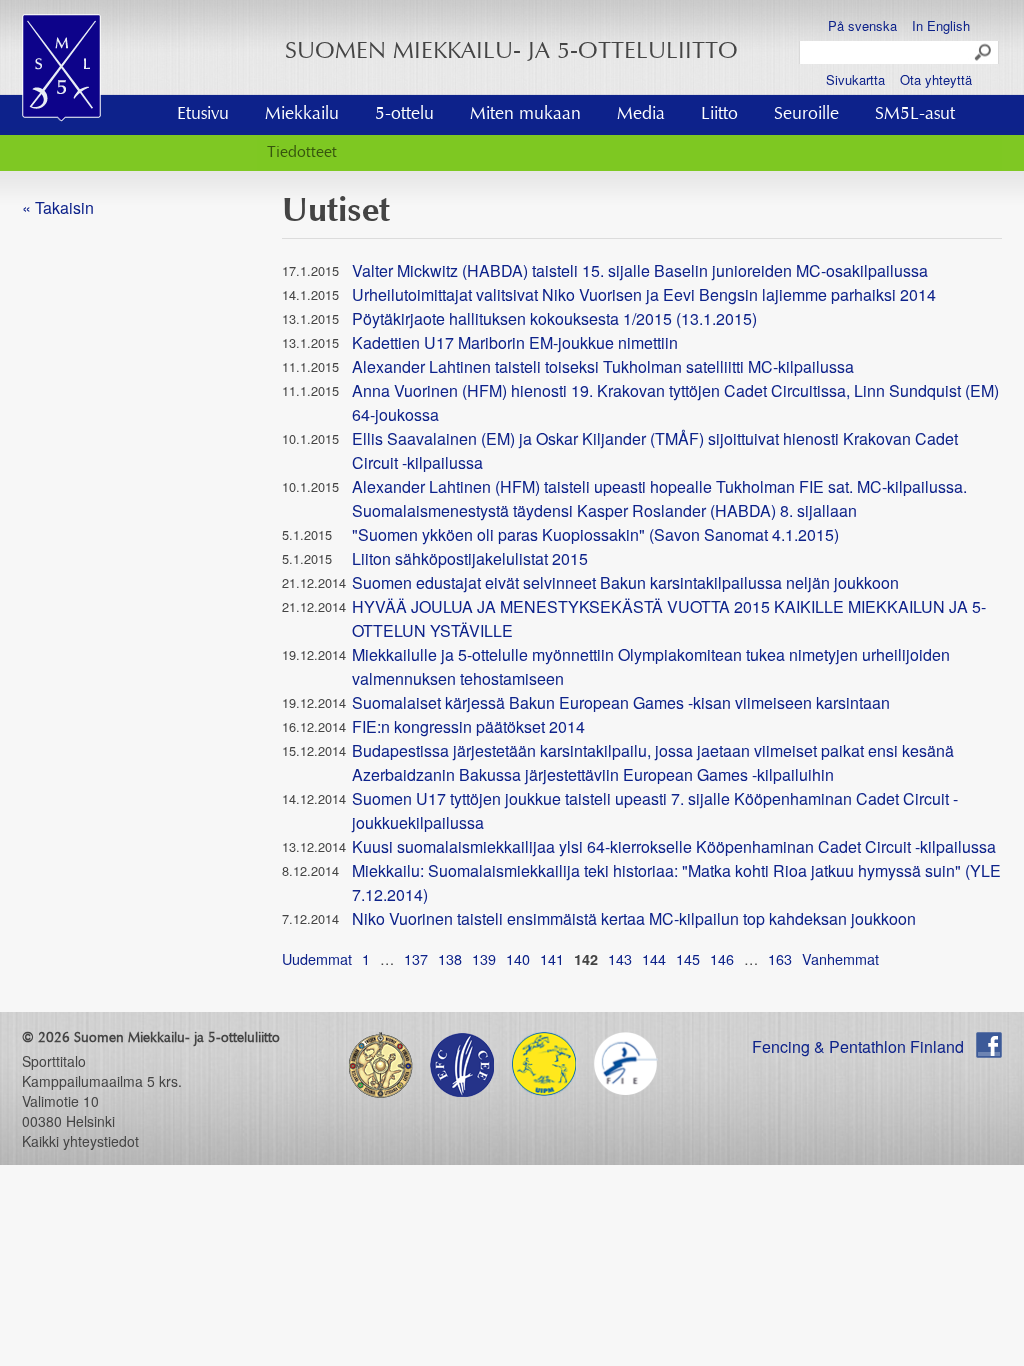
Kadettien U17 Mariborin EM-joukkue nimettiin (515, 342)
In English (941, 25)
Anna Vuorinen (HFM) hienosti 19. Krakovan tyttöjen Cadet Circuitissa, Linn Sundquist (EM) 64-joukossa (675, 402)
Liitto (719, 115)
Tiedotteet (302, 153)
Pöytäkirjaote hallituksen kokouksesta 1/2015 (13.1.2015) (554, 318)
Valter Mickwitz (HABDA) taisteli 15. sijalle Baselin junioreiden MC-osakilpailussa (640, 270)
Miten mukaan (525, 115)
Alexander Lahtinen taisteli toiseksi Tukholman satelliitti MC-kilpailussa (603, 366)
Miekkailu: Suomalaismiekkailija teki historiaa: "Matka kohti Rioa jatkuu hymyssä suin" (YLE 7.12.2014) (676, 882)
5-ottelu (404, 115)
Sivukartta (855, 79)
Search (984, 53)
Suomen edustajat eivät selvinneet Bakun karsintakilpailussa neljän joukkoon (625, 582)
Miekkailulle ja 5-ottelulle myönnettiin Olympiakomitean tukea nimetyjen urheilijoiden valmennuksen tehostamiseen (651, 666)
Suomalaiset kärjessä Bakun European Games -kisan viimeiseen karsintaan (621, 702)
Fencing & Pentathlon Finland (858, 1046)
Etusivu (203, 115)
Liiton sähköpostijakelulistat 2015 (470, 558)
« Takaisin (58, 207)
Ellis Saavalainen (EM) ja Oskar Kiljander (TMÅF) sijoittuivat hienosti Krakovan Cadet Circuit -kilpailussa (655, 450)
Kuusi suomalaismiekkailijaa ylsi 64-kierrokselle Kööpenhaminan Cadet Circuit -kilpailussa (674, 846)
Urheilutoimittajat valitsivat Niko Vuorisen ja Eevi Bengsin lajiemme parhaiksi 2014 (644, 294)
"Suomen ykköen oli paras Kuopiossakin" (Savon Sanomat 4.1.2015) (595, 534)
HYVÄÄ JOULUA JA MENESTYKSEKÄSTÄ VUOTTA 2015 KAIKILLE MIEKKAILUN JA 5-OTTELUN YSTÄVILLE (669, 618)
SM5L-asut (915, 115)
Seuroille (806, 115)
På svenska (862, 25)
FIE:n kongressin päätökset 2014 (468, 726)
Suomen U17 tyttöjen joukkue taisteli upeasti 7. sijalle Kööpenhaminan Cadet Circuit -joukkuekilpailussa (655, 810)
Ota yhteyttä (936, 79)
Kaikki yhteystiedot (80, 1141)
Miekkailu (302, 115)
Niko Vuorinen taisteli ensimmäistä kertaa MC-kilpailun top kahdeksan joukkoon (634, 918)
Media (641, 115)
